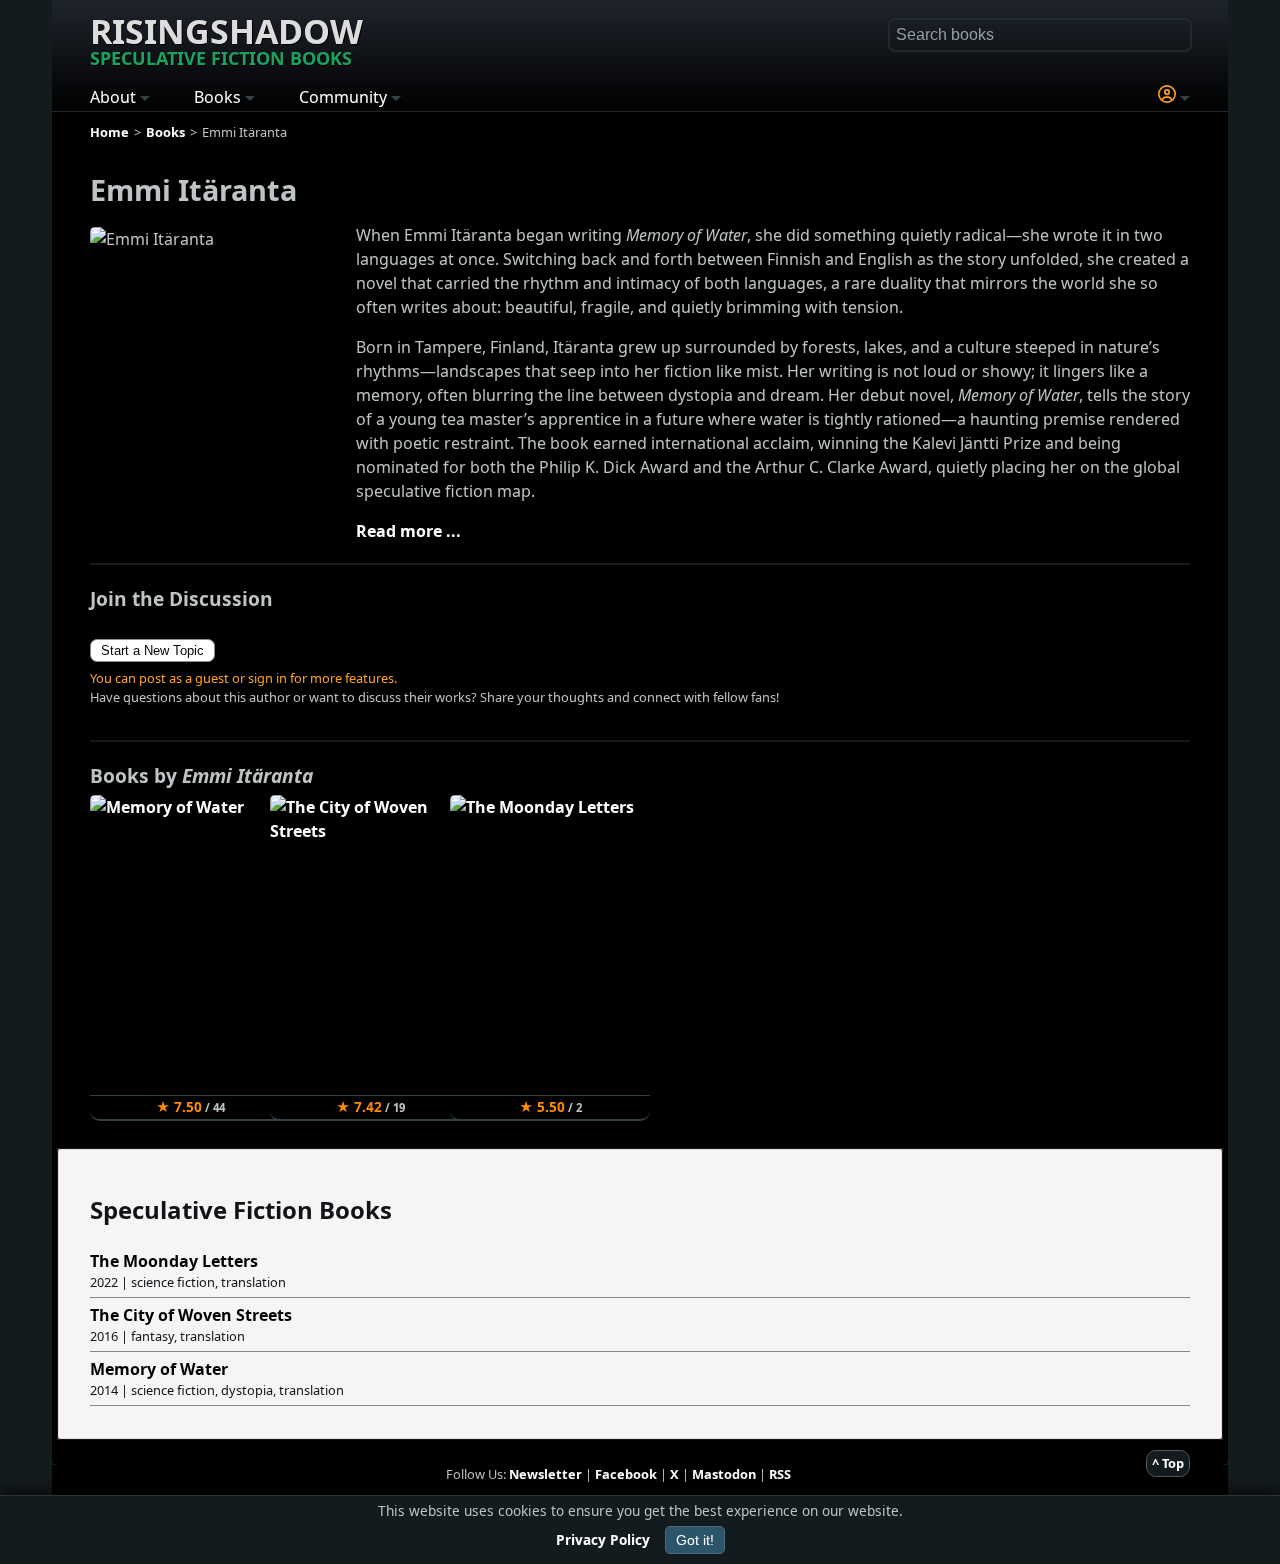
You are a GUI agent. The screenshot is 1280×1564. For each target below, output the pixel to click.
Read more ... (408, 531)
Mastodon (724, 1474)
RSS (780, 1474)
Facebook (626, 1474)
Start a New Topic (152, 650)
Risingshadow (226, 39)
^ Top (1168, 1463)
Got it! (695, 1540)
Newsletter (545, 1474)
